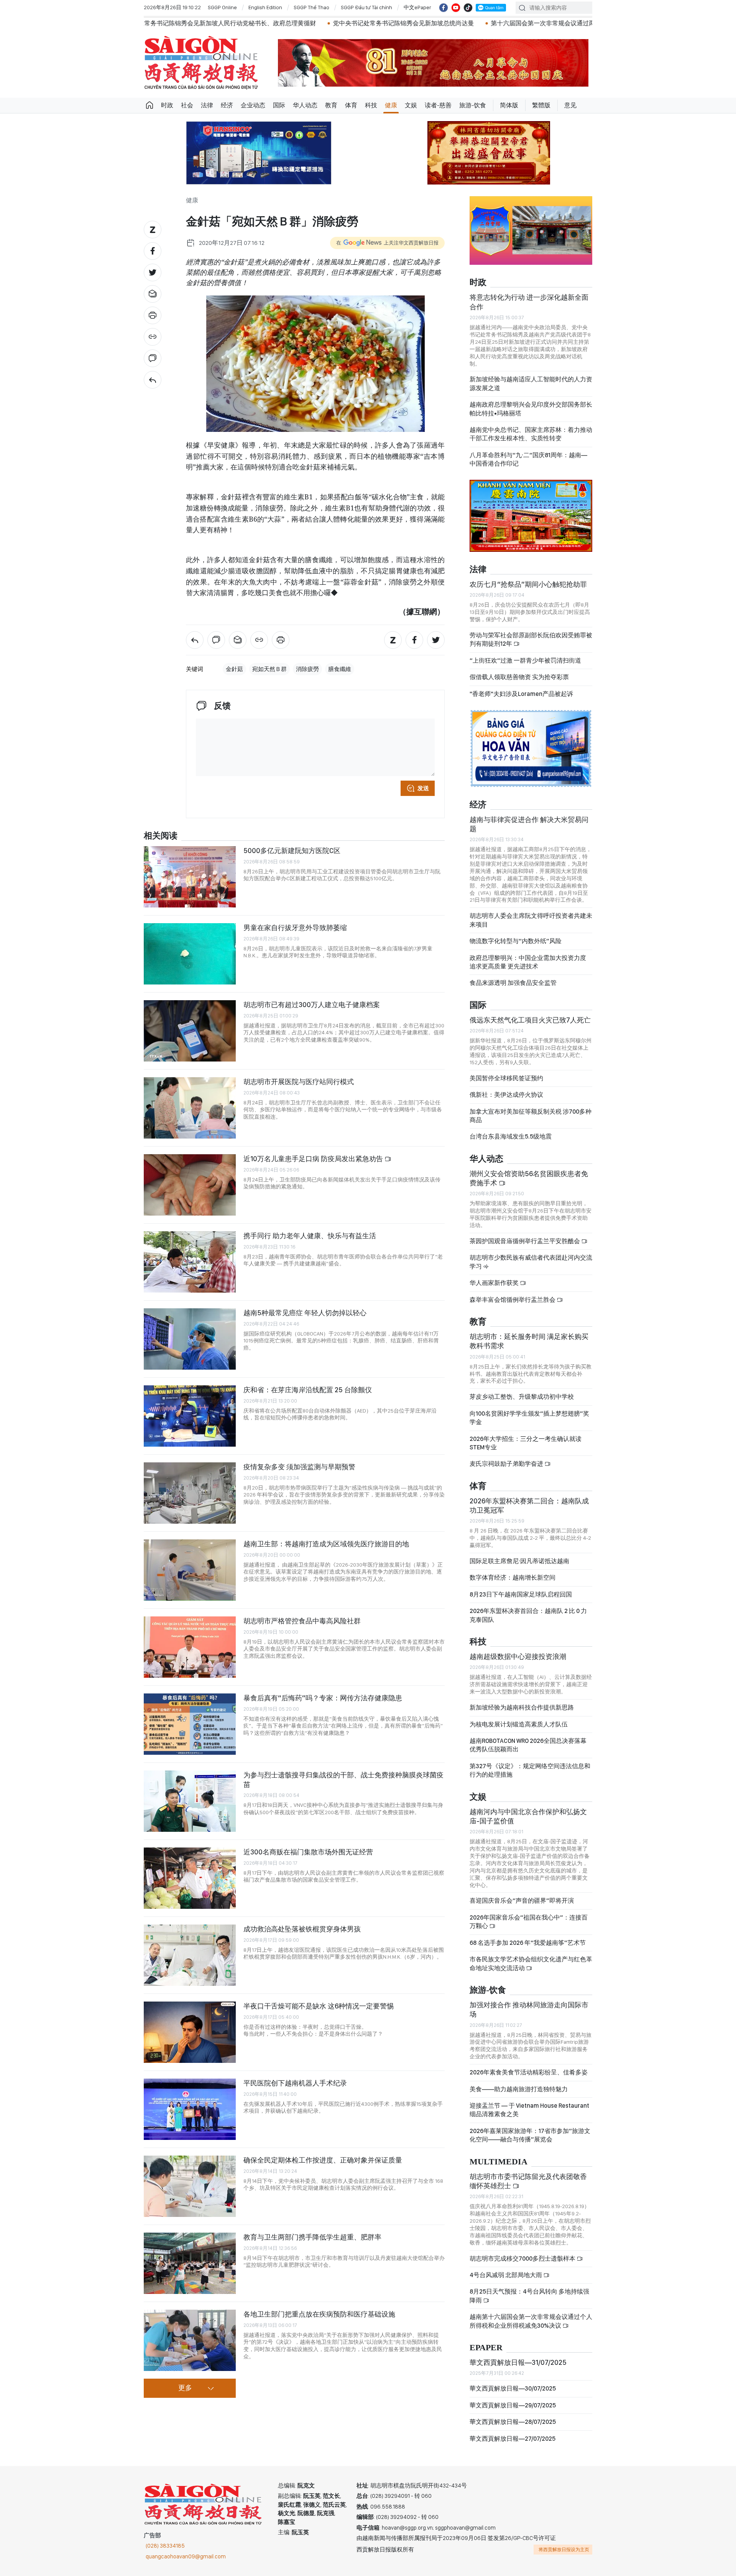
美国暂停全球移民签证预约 (506, 1078)
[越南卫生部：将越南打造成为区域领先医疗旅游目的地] (190, 1570)
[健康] (153, 380)
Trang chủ (149, 105)
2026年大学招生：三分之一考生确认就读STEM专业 (526, 1443)
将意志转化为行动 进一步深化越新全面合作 (529, 302)
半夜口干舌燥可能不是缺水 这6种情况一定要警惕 (319, 2006)
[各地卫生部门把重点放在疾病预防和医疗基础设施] (190, 2340)
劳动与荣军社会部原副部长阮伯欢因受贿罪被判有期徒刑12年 (531, 639)
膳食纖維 (340, 669)
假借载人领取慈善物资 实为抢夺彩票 (519, 677)
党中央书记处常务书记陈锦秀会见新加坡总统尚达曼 (214, 23)
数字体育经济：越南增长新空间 (513, 1578)
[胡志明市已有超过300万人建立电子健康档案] (190, 1031)
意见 (570, 105)
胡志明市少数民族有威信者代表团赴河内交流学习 (531, 1262)
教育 (331, 105)
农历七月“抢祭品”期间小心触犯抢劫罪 (528, 584)
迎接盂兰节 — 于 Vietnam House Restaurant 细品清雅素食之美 (529, 2110)
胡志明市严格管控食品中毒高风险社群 (302, 1621)
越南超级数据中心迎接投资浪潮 (518, 1656)
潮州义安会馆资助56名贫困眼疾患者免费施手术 (529, 1178)
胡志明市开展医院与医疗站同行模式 (299, 1082)
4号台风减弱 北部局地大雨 (506, 2275)
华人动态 (305, 105)
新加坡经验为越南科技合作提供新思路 (522, 1707)
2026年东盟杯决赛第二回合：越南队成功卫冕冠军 (529, 1505)
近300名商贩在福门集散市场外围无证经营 (308, 1852)
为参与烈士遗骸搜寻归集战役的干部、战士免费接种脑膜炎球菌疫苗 (343, 1779)
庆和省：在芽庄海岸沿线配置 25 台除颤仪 (308, 1390)
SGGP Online (222, 7)
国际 (279, 105)
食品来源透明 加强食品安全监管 (513, 983)
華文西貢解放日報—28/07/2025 (513, 2422)
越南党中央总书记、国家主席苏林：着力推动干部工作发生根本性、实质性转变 (531, 434)
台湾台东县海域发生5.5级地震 (511, 1136)
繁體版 (541, 105)
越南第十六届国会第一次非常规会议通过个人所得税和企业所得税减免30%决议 (531, 2321)
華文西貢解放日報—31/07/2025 (518, 2362)
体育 (351, 105)
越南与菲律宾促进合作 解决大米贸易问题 (529, 824)
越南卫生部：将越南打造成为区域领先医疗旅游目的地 (326, 1544)
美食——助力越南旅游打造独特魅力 (519, 2089)
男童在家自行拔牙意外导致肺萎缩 (295, 928)
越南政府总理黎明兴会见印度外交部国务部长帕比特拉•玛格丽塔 (531, 409)
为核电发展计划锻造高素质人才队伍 (519, 1724)
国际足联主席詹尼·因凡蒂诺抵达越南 (519, 1561)
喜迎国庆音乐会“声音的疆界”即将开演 (522, 1901)
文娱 (411, 105)
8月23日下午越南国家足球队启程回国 (521, 1594)
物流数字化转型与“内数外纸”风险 (516, 941)
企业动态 (253, 105)
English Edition (265, 7)
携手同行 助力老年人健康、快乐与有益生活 (310, 1236)
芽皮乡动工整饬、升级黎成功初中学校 (522, 1397)
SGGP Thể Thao (311, 7)
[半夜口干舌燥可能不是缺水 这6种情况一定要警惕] (190, 2032)
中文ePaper (417, 7)
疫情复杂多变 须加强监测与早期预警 (299, 1467)
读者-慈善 (438, 105)
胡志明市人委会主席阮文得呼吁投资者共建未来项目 (531, 920)
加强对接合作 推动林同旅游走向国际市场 (529, 2009)
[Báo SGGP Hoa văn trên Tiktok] (468, 8)
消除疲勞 (307, 669)
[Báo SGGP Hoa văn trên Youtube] (456, 8)
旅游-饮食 (473, 105)
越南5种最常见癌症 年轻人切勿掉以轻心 (305, 1313)
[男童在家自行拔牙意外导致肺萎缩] (190, 954)
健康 (391, 105)
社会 (187, 105)
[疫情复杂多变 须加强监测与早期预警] (190, 1493)
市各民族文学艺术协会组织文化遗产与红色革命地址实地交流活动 (531, 1963)
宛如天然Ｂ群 (269, 669)
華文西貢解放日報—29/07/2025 (513, 2405)
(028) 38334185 (165, 2546)
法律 (207, 105)
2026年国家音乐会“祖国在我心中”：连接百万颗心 (529, 1922)
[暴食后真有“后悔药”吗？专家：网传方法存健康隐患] (190, 1724)
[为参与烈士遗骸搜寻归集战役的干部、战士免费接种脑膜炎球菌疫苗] (190, 1801)
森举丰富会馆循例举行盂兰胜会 (513, 1300)
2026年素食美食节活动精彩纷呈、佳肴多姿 (529, 2072)
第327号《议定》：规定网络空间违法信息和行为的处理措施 (530, 1770)
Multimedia (499, 2162)
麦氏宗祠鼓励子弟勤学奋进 (507, 1464)
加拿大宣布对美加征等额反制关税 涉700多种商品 (531, 1116)
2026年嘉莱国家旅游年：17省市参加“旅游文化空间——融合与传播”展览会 (530, 2135)
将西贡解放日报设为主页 (564, 2550)
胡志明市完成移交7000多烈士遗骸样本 (523, 2259)
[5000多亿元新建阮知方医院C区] (190, 877)
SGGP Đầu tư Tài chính (366, 7)
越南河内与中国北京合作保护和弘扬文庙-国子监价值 (528, 1816)
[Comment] (153, 358)
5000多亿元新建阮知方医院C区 (292, 851)
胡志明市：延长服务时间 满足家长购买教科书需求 (529, 1341)
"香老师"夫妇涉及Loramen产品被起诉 (521, 694)
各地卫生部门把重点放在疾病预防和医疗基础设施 (319, 2314)
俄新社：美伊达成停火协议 (506, 1095)
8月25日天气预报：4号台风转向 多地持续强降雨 (529, 2296)
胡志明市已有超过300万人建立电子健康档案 (312, 1005)
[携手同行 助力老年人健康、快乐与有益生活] (190, 1262)
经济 (227, 105)
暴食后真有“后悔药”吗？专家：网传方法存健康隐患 (323, 1698)
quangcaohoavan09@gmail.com (186, 2556)
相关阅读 (161, 836)
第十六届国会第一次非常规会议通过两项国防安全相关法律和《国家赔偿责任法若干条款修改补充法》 (439, 23)
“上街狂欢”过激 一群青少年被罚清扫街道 (525, 660)
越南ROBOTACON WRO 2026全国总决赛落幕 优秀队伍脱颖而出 (528, 1745)
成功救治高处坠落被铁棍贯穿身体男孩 (302, 1929)
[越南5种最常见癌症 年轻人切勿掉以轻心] (190, 1339)
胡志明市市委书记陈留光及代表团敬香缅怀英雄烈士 (528, 2181)
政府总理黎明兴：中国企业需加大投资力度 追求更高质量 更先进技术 (528, 962)
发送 (423, 788)
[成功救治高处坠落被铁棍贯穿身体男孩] (190, 1955)
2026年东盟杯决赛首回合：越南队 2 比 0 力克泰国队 (528, 1615)
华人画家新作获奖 (495, 1283)
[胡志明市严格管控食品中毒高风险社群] (190, 1647)
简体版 (509, 105)
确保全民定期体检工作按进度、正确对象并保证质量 (323, 2160)
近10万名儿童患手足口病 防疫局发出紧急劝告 (314, 1159)
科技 (371, 105)
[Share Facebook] (153, 251)
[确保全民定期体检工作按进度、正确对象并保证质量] (190, 2186)
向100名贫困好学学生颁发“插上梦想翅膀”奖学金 (529, 1418)
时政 (167, 105)
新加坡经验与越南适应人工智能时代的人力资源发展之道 (531, 383)
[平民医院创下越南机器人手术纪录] (190, 2109)
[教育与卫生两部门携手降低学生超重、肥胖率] (190, 2263)
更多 (185, 2388)
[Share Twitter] (153, 272)
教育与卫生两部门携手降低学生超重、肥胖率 (312, 2237)
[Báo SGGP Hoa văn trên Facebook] (444, 8)
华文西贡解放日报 (201, 63)
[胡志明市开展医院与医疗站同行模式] (190, 1108)
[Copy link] (153, 337)
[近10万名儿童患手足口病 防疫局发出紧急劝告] (190, 1185)
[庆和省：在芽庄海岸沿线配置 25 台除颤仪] (190, 1416)
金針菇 (234, 669)
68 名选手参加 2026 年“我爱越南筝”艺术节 (528, 1943)
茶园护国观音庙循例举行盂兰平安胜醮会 (525, 1241)
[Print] (153, 315)
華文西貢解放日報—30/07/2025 (513, 2388)
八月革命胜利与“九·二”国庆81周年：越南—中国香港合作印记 (528, 459)
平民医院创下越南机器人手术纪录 (295, 2083)
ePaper (486, 2348)
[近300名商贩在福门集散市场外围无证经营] (190, 1878)
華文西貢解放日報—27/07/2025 (513, 2439)
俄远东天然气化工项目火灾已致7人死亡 (530, 1020)
